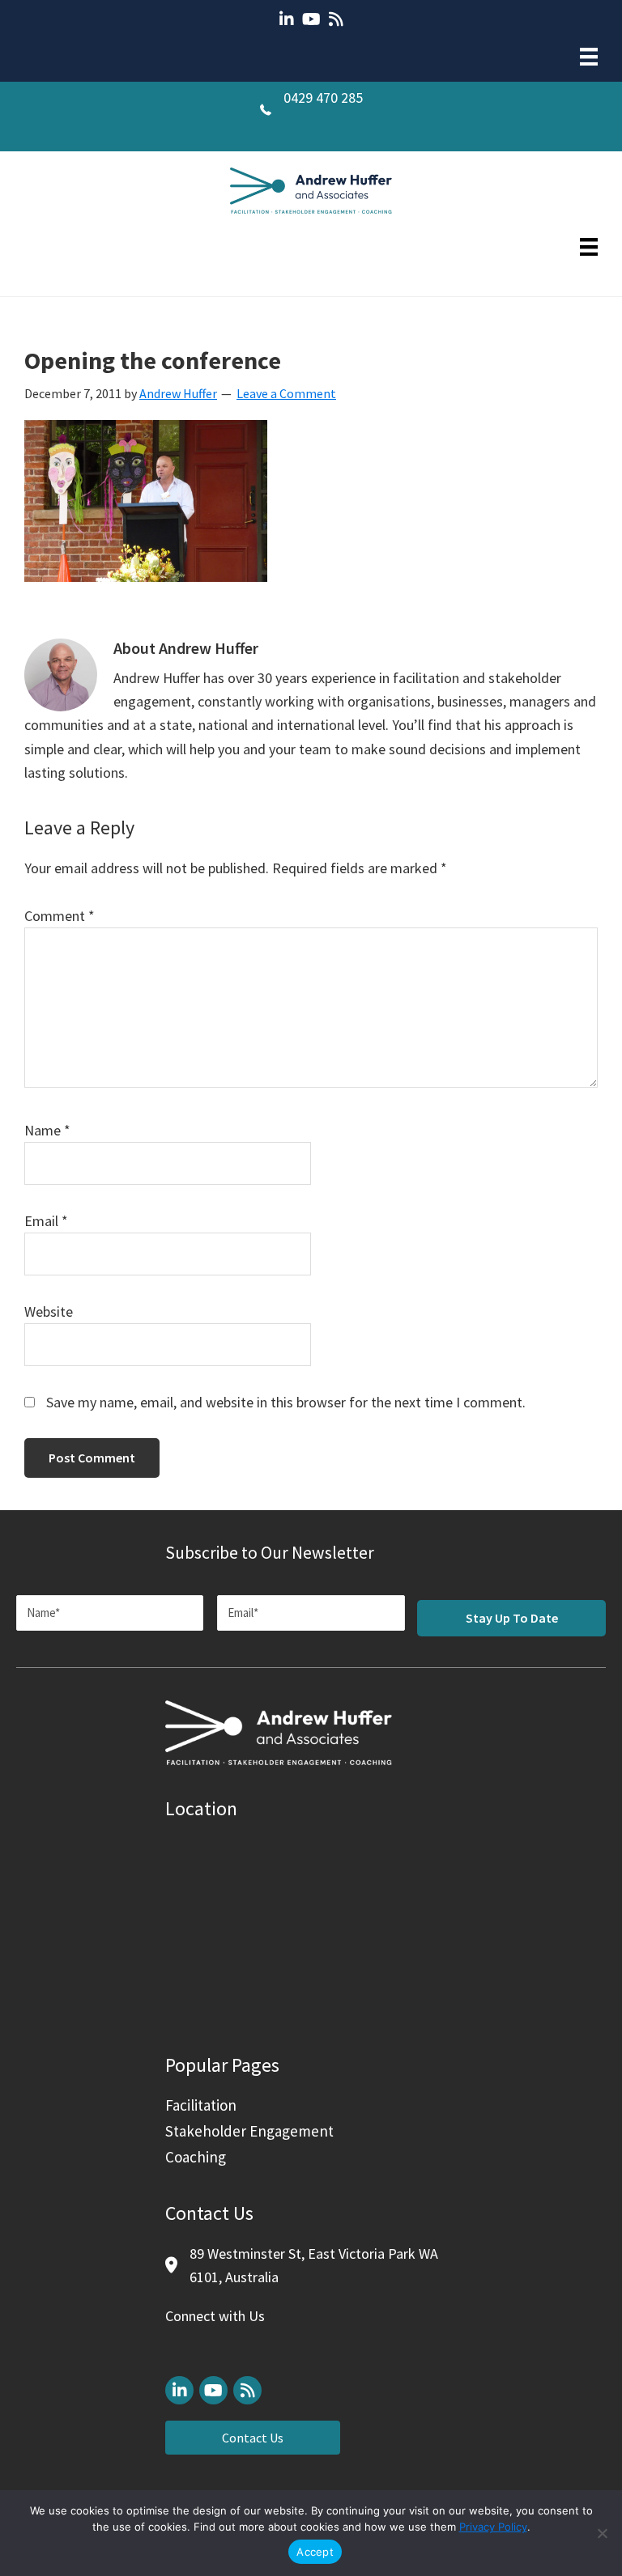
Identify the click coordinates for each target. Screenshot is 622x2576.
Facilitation (201, 2105)
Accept (315, 2552)
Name (47, 1130)
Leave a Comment (286, 393)
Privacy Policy (493, 2527)
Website (49, 1311)
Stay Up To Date (512, 1618)
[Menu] (589, 57)
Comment (60, 916)
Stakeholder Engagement (249, 2131)
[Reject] (602, 2533)
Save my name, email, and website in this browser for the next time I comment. (286, 1402)
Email (46, 1221)
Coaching (196, 2157)
